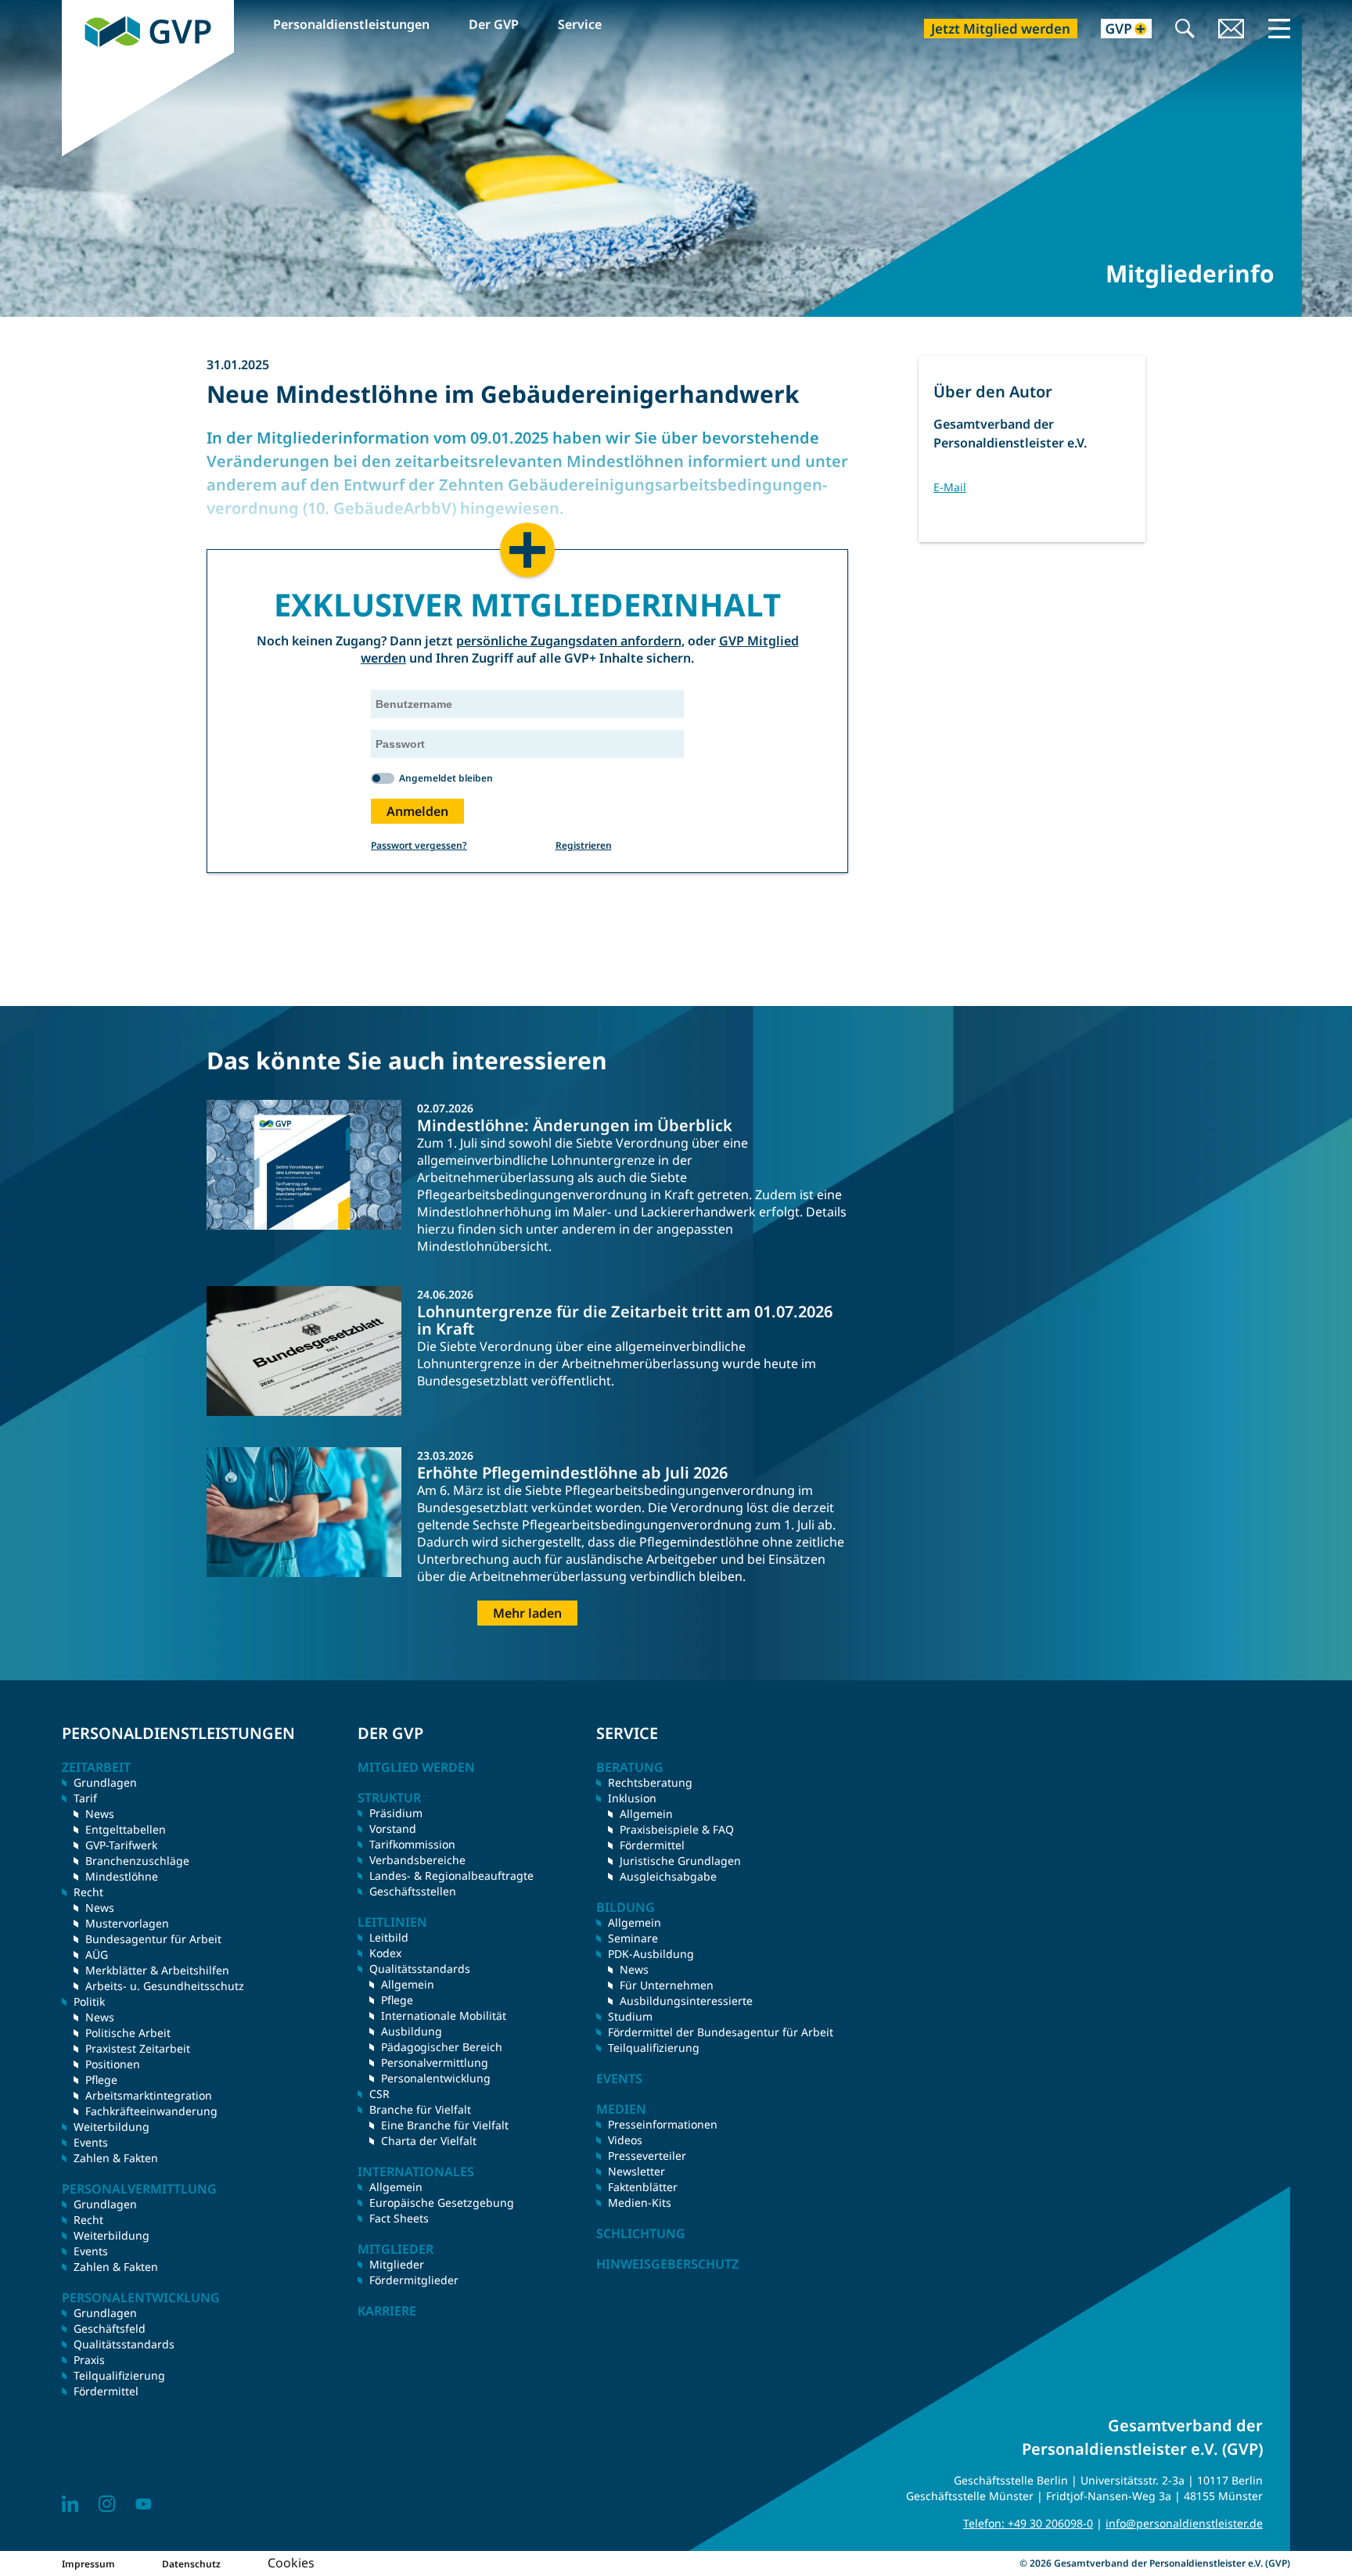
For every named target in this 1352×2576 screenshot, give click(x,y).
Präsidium (396, 1813)
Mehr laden (527, 1613)
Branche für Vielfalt (420, 2109)
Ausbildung (412, 2031)
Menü (1279, 28)
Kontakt (1232, 30)
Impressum (88, 2564)
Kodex (385, 1953)
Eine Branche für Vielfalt (445, 2125)
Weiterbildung (111, 2127)
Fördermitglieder (414, 2280)
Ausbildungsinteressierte (686, 2001)
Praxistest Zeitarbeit (138, 2048)
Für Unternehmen (667, 1985)
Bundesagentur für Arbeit (153, 1939)
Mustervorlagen (127, 1923)
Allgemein (408, 1984)
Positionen (113, 2064)
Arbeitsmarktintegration (149, 2095)
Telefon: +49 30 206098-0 (1028, 2523)
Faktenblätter (643, 2187)
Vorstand (393, 1829)
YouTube (144, 2504)
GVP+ (1117, 30)
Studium (630, 2016)
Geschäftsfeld (110, 2328)
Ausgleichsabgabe (668, 1876)
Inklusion (632, 1798)
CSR (379, 2094)
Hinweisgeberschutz (667, 2264)
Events (91, 2142)
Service (580, 24)
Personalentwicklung (436, 2078)
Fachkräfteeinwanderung (151, 2111)
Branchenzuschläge (137, 1861)
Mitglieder (397, 2264)
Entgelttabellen (126, 1829)
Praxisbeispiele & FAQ (677, 1829)
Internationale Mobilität (444, 2016)
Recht (88, 2220)
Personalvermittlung (435, 2062)
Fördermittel (106, 2391)
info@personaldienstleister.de (1184, 2523)
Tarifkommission (412, 1844)
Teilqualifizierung (119, 2375)
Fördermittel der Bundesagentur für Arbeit (721, 2032)
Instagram (107, 2504)
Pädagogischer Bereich (442, 2047)
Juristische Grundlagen (680, 1861)
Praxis (89, 2360)
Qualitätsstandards (124, 2344)
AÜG (97, 1954)
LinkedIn (70, 2504)
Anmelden (417, 811)
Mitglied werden (416, 1767)
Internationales (416, 2172)
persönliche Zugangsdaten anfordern (569, 641)
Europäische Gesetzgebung (442, 2202)
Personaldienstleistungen (351, 24)
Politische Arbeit (128, 2033)
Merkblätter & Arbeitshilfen (157, 1970)
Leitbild (389, 1937)
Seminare (633, 1938)
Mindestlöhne (122, 1876)
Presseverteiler (647, 2156)
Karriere (387, 2311)
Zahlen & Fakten (116, 2158)
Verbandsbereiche (417, 1860)
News (100, 1814)
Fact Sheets (399, 2218)
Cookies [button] (291, 2563)
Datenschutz (191, 2564)
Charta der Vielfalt (429, 2141)
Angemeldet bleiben (446, 778)
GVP (74, 9)
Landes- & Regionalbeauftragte (451, 1875)
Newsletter (636, 2171)
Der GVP (494, 24)
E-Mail (950, 487)
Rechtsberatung (650, 1782)
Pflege (101, 2080)
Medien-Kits (640, 2202)
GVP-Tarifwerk (121, 1845)
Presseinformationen (663, 2124)
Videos (625, 2140)
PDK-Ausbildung (651, 1954)
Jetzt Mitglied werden (1001, 29)
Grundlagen (105, 1782)
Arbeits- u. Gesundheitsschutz (165, 1986)
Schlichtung (641, 2233)
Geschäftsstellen (413, 1891)
